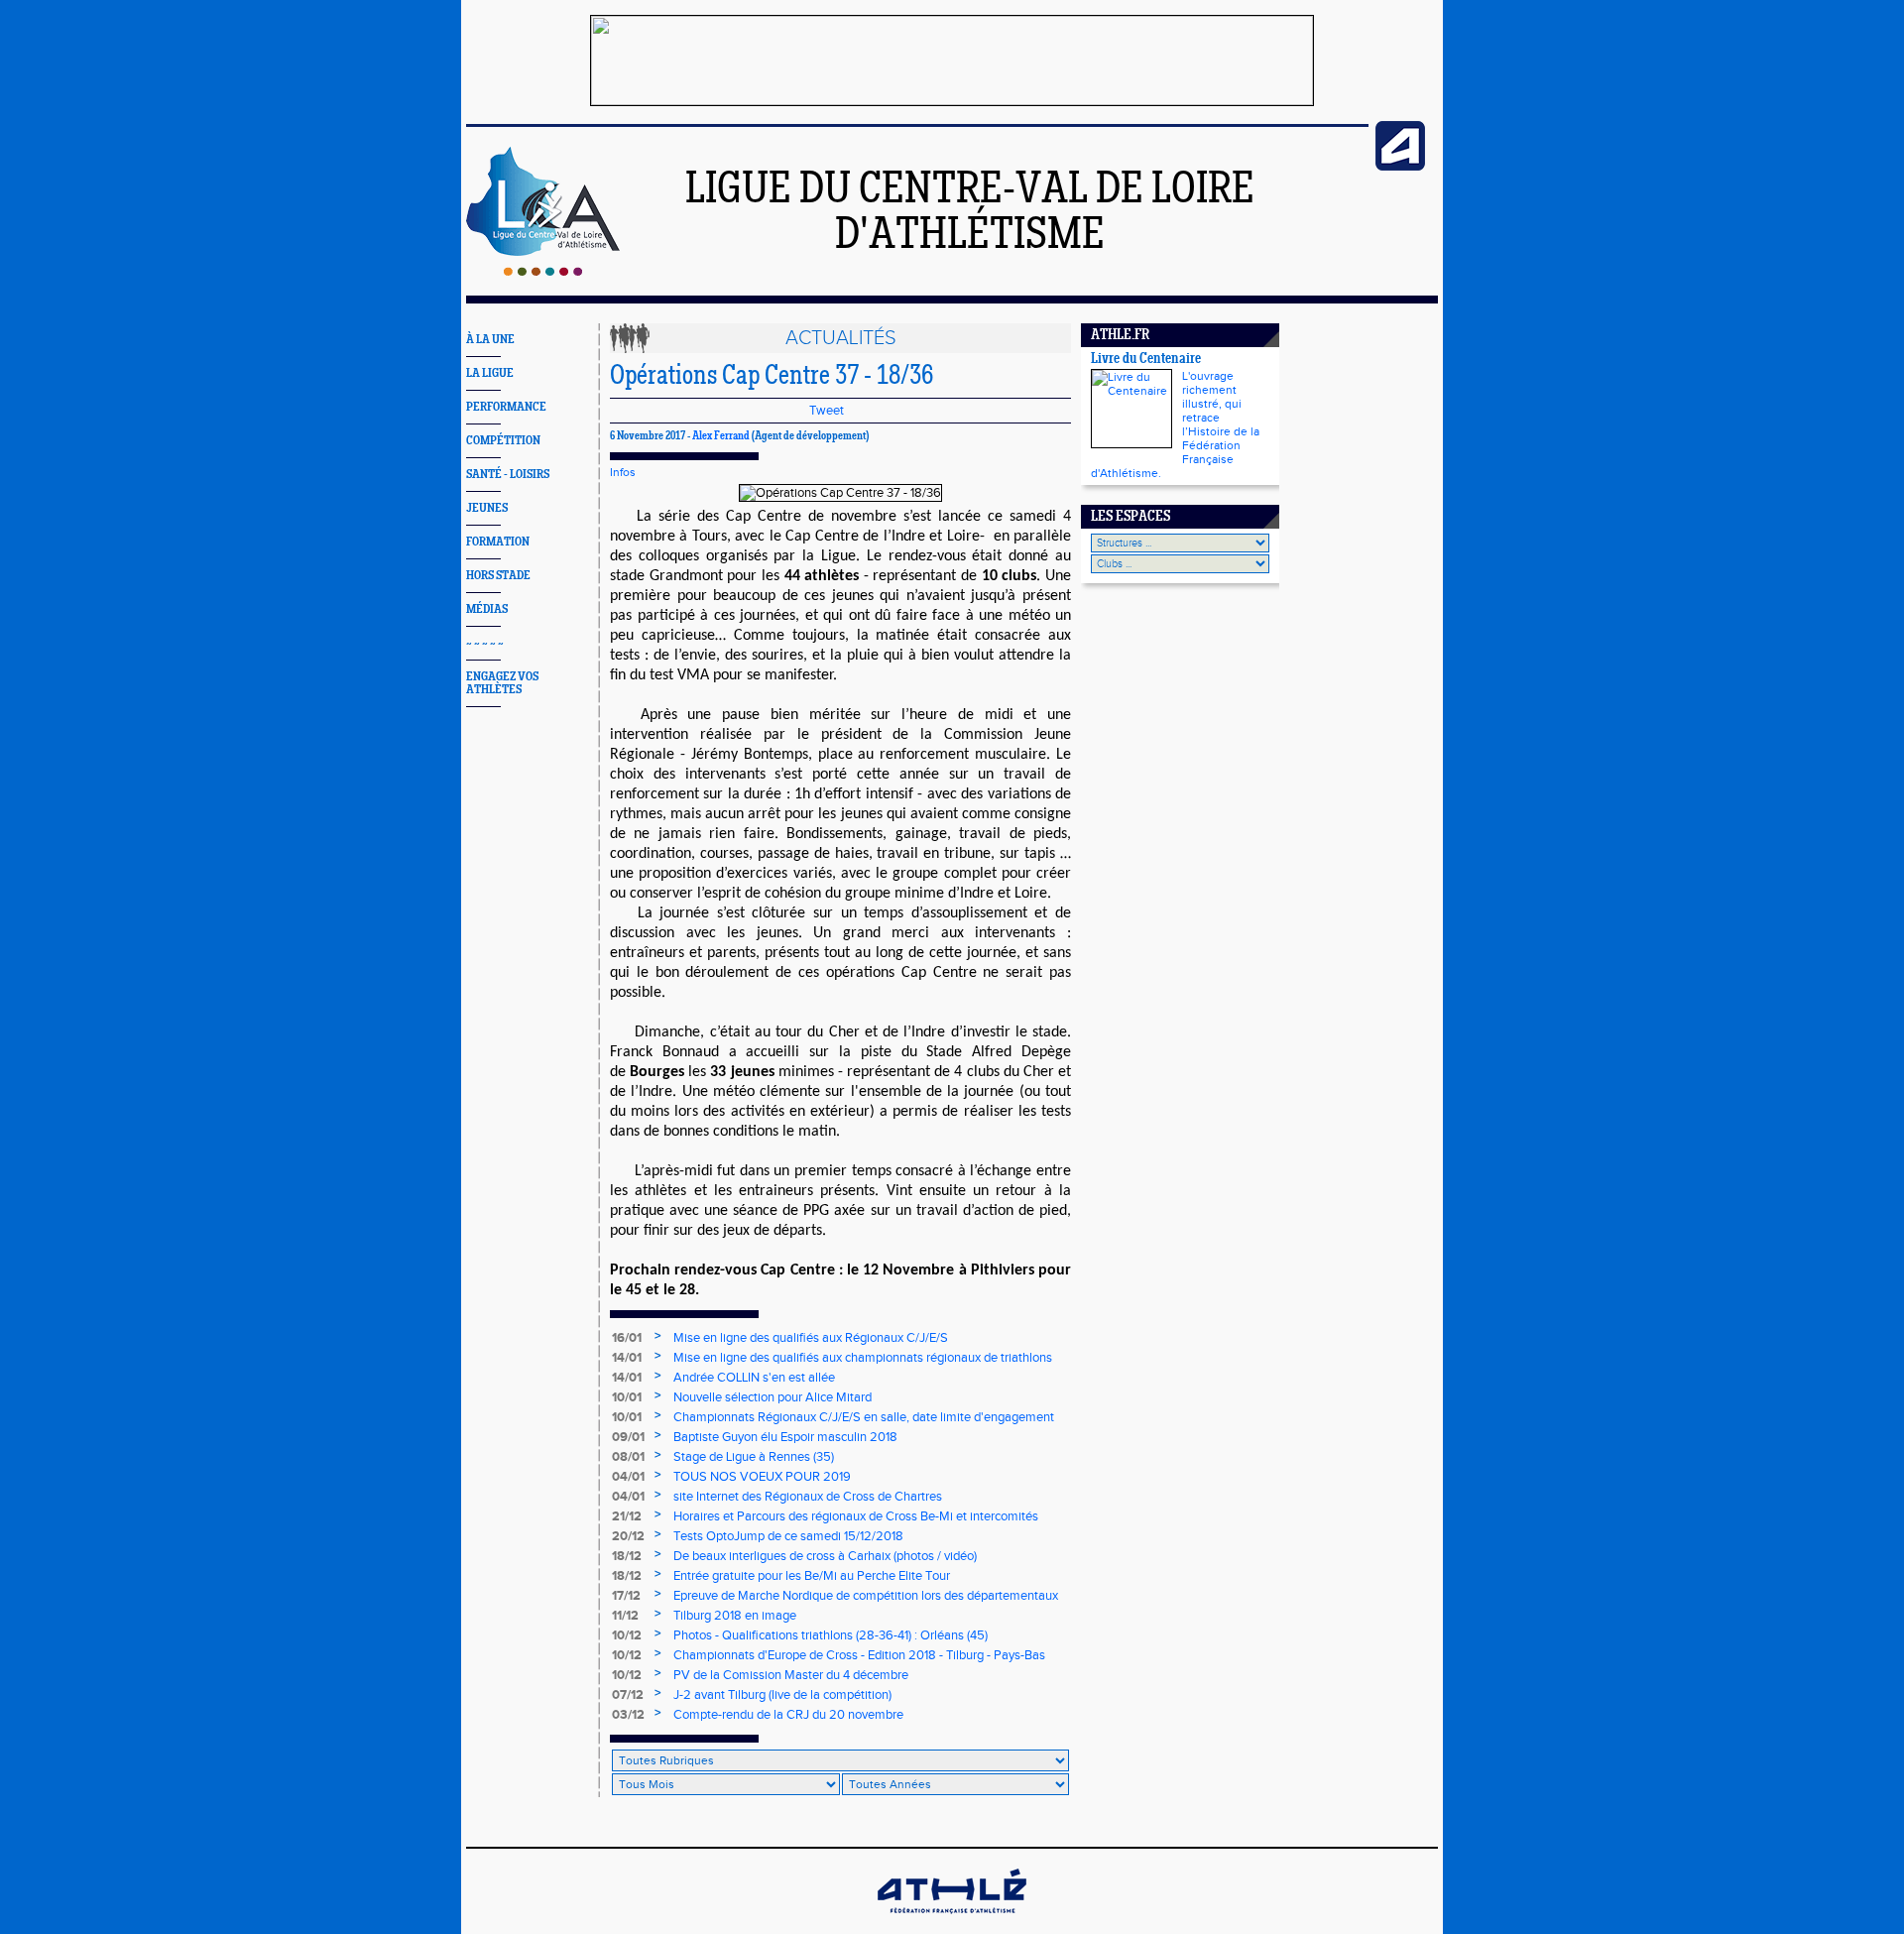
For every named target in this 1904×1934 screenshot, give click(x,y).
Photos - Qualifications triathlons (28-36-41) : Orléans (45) (831, 1635)
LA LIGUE (490, 373)
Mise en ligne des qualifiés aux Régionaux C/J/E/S (811, 1338)
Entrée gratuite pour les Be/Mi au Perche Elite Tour (812, 1576)
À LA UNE (490, 340)
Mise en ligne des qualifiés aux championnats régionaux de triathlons (863, 1358)
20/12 (628, 1536)
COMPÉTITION (503, 441)
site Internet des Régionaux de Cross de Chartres (808, 1497)
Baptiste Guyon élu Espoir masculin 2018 (785, 1437)
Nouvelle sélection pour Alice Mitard (773, 1397)
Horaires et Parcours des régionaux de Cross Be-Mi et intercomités (856, 1516)
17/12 (626, 1596)
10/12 (627, 1635)
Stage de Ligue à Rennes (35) (754, 1457)
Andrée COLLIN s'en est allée (754, 1378)
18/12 (627, 1556)
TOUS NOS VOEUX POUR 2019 (762, 1477)
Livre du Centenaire (1146, 360)
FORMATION (498, 542)
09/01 (628, 1437)
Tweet (827, 411)
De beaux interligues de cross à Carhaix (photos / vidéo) (825, 1556)
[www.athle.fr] (1400, 167)
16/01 (627, 1338)
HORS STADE (498, 576)
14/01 (627, 1358)
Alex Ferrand (721, 436)
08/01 (628, 1457)
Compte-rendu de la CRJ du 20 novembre (788, 1715)
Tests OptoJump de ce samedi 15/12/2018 (788, 1536)
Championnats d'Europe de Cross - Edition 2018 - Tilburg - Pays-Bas (859, 1655)
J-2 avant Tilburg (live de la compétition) (782, 1695)
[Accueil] (543, 272)
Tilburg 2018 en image (735, 1616)
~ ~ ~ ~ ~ (485, 643)
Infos (623, 472)
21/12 (627, 1516)
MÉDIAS (487, 609)
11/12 (625, 1616)
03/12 (628, 1715)
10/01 (627, 1397)
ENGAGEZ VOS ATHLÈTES (502, 683)
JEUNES (487, 508)
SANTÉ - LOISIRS (508, 475)
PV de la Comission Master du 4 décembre (791, 1675)
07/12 (628, 1695)
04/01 (628, 1477)
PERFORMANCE (506, 407)
